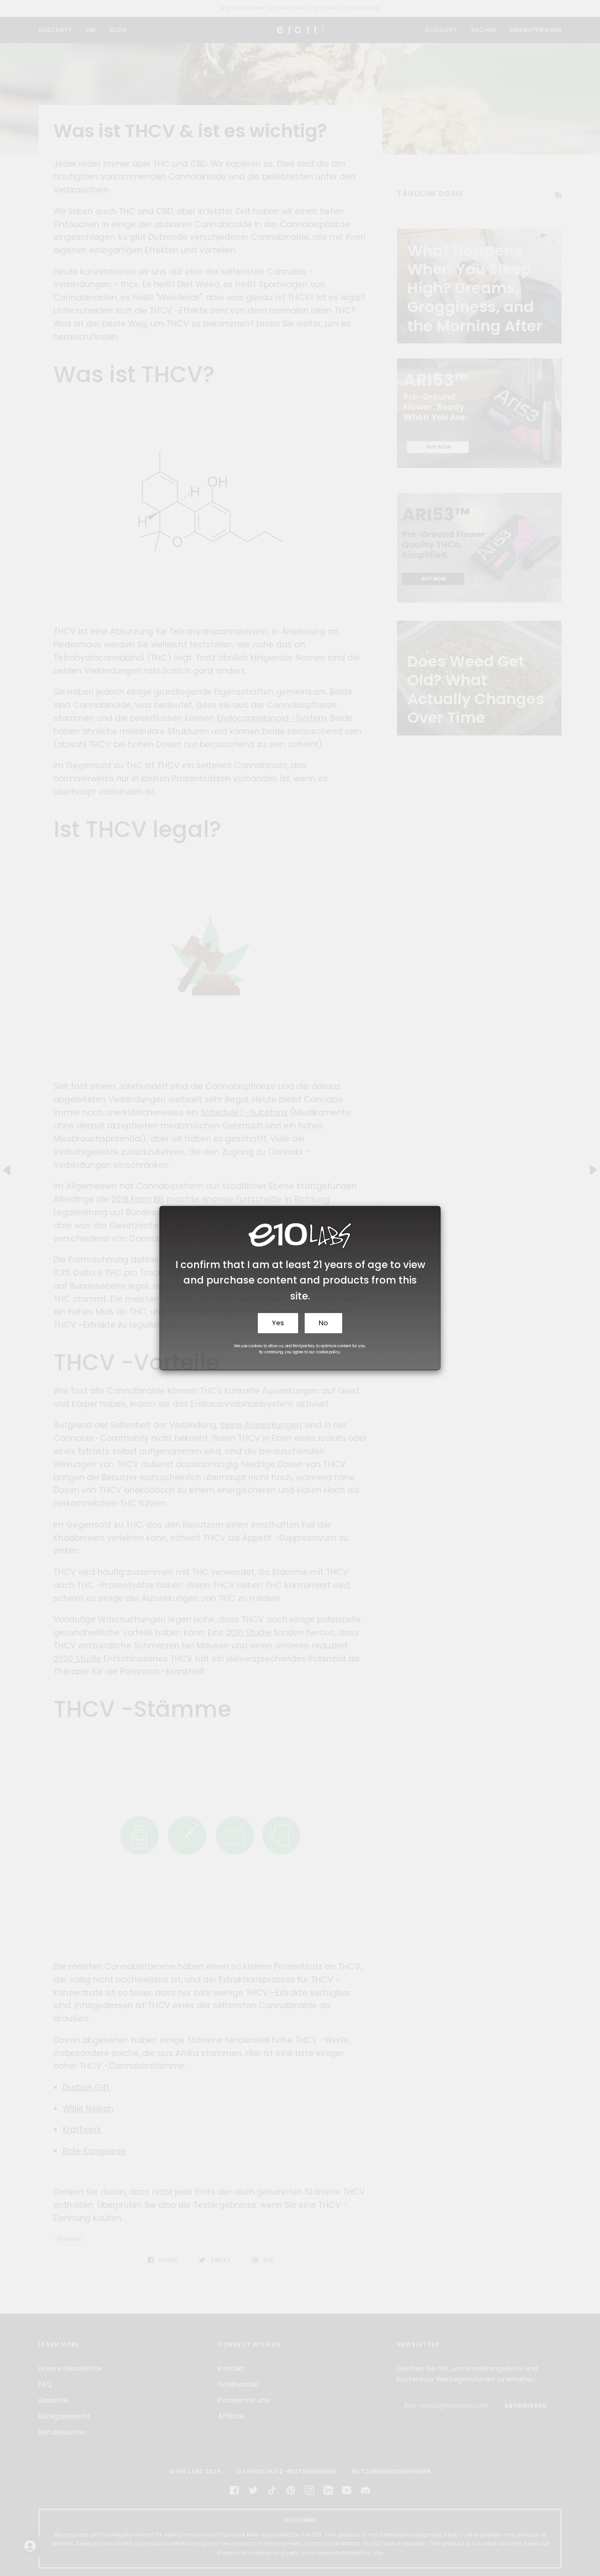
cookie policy (328, 1352)
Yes (278, 1323)
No (323, 1323)
